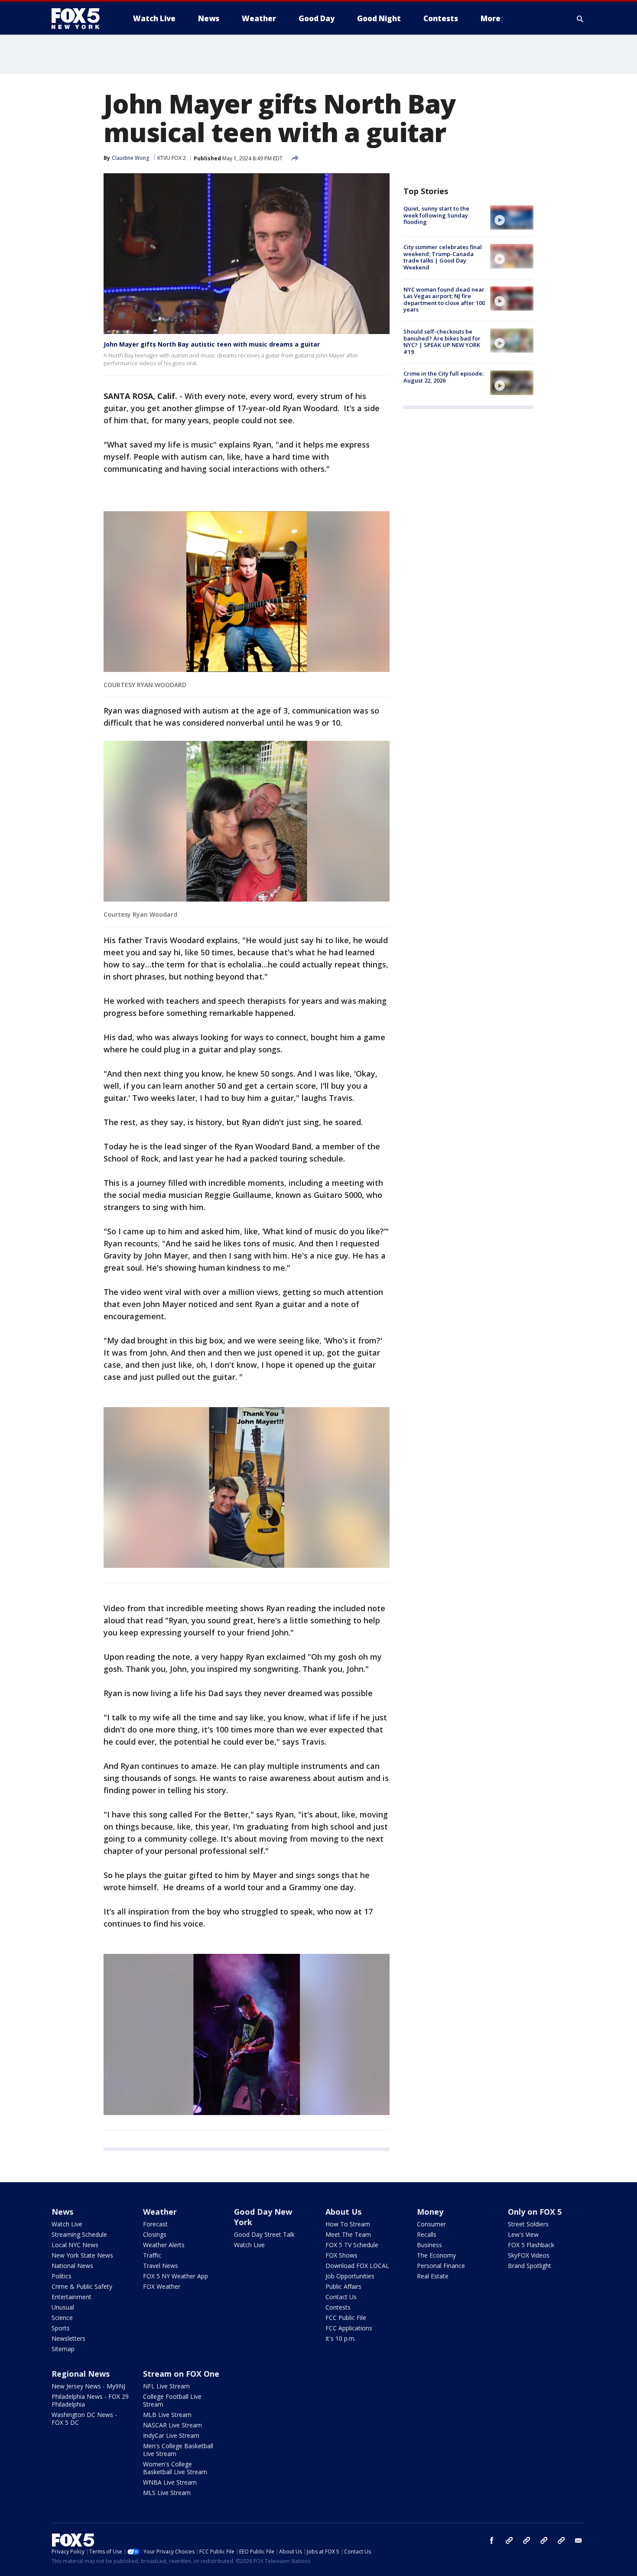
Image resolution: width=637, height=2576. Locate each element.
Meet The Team (348, 2234)
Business (429, 2245)
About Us (343, 2212)
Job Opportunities (350, 2276)
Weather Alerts (164, 2245)
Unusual (63, 2307)
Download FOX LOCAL (357, 2266)
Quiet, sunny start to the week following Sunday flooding (436, 215)
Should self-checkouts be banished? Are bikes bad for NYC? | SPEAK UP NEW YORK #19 (442, 342)
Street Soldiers (528, 2224)
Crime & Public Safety (82, 2286)
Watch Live (67, 2224)
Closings (155, 2234)
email (578, 2540)
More (491, 18)
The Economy (436, 2255)
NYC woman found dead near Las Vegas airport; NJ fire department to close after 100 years (444, 300)
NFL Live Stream (166, 2386)
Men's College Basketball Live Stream (178, 2450)
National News (72, 2266)
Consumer (431, 2224)
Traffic (152, 2255)
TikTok (526, 2540)
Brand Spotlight (530, 2266)
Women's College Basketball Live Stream (175, 2468)
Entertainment (71, 2297)
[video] (512, 217)
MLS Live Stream (167, 2493)
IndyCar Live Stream (171, 2435)
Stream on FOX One (181, 2374)
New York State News (82, 2255)
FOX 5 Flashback (531, 2245)
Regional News (81, 2374)
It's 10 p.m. (341, 2338)
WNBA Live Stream (170, 2482)
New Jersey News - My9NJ (88, 2386)
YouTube (544, 2540)
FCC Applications (349, 2328)
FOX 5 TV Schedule (352, 2245)
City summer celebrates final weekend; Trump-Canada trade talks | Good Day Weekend (443, 257)
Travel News (161, 2266)
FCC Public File (346, 2318)
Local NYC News (75, 2245)
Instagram (509, 2540)
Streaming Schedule (79, 2234)
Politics (62, 2276)
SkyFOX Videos (529, 2255)
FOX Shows (341, 2255)
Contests (338, 2307)
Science (62, 2318)
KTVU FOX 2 (172, 158)
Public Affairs (343, 2286)
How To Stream (348, 2224)
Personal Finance (441, 2266)
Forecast (155, 2224)
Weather (160, 2212)
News (62, 2212)
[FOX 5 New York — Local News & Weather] (80, 19)
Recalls (427, 2234)
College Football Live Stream (172, 2400)
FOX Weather (162, 2286)
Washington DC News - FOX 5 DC (84, 2419)
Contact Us (341, 2297)
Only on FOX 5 (535, 2212)
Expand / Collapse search (580, 19)
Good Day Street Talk (264, 2234)
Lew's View (523, 2234)
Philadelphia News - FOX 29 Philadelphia (90, 2400)
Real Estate (433, 2276)
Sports (61, 2328)
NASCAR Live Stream (172, 2425)
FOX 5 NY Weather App (175, 2276)
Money (430, 2212)
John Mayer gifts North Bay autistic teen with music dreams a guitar (212, 344)
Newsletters (68, 2338)
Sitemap (63, 2349)
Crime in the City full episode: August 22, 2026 (444, 377)
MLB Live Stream (167, 2415)
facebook (492, 2540)
